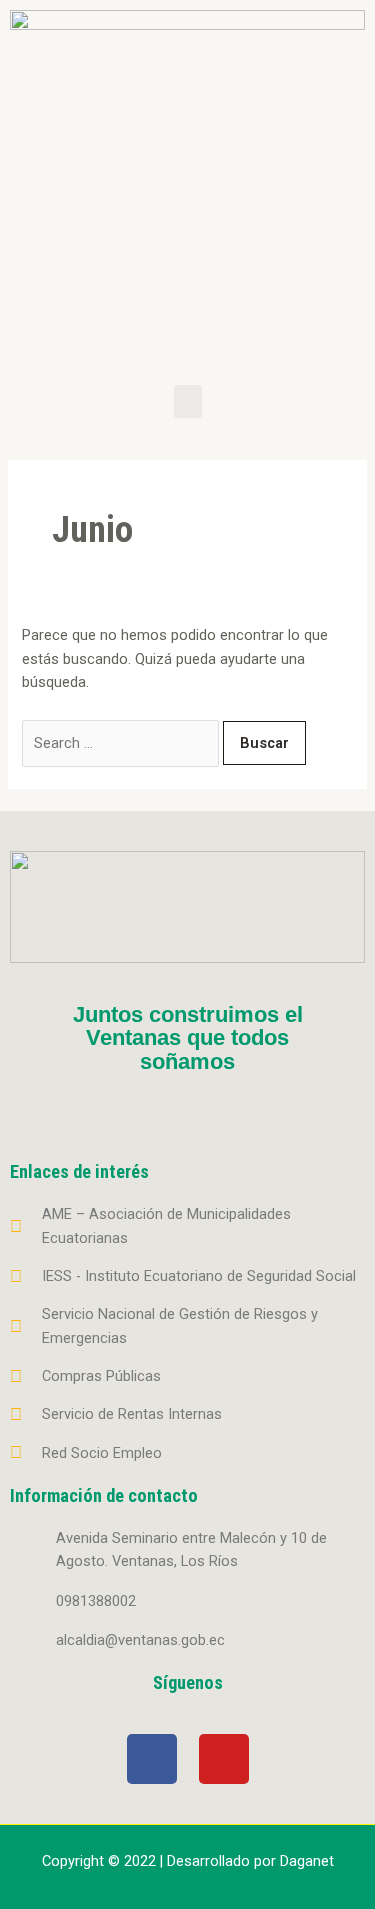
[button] (188, 401)
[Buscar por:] (122, 743)
